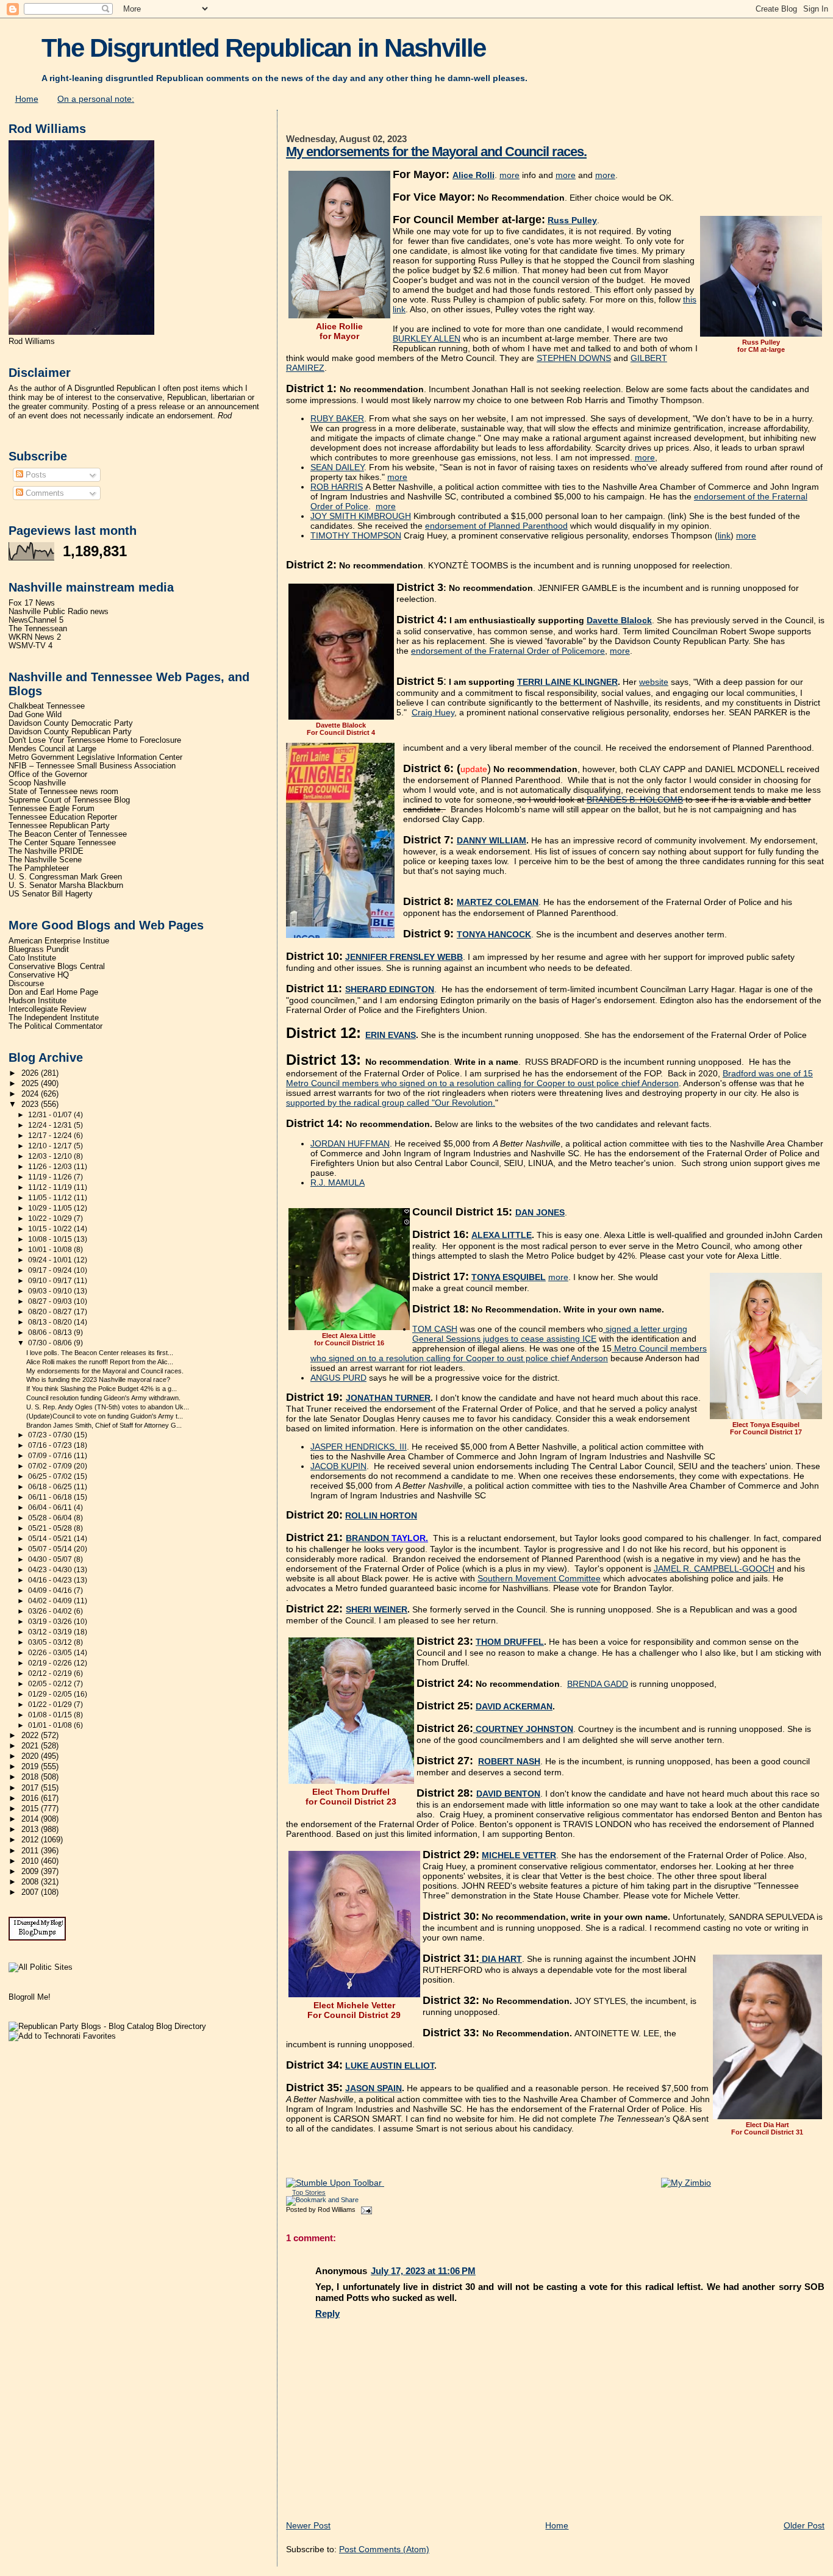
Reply (327, 2313)
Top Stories (309, 2192)
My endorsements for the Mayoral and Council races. (436, 152)
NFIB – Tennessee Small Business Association (92, 766)
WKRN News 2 (35, 637)
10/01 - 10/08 (51, 1250)
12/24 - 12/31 (51, 1125)
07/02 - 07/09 (51, 1466)
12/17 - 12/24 (51, 1136)
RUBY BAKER (337, 418)
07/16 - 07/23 (51, 1445)
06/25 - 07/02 (51, 1476)
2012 (31, 1840)
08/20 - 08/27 (51, 1312)
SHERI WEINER (377, 1609)
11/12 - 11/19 (51, 1187)
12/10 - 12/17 (51, 1146)
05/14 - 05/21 (51, 1539)
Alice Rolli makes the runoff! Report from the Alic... (100, 1362)
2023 (31, 1104)
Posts (35, 475)
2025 (31, 1084)
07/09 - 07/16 (51, 1456)
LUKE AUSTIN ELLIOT (390, 2066)
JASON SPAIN (374, 2088)
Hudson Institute (38, 1001)
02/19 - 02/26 (51, 1663)
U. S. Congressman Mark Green (65, 877)
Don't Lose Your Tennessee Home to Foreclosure (95, 740)
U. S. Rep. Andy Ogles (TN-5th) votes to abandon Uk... (108, 1407)
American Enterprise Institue (59, 941)
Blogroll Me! (30, 1997)
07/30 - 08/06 (51, 1343)
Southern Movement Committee (539, 1578)
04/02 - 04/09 (51, 1601)
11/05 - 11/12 (51, 1198)
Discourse (26, 984)
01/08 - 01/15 (51, 1715)
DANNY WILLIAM (492, 840)
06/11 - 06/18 (51, 1497)
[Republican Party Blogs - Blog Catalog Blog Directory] (107, 2026)
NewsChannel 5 (36, 620)
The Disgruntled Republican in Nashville (263, 48)
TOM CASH (435, 1329)
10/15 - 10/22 (51, 1229)
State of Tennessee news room (63, 792)
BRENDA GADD (598, 1684)
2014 (31, 1819)
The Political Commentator (55, 1026)
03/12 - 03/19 (51, 1632)
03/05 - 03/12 (51, 1642)
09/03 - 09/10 (51, 1291)
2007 (31, 1892)
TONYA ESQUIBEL (509, 1277)
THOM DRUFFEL (510, 1642)
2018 (31, 1777)
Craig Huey (433, 712)
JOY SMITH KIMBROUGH (361, 516)
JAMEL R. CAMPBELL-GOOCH (714, 1569)
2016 (31, 1798)
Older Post (804, 2525)
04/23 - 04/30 (51, 1570)
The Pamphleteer (39, 868)
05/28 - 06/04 (51, 1518)
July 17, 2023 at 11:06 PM (423, 2271)
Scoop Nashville (37, 783)
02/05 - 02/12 (51, 1684)
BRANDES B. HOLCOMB (635, 800)
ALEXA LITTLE (502, 1235)
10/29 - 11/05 (51, 1208)
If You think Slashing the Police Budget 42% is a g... (102, 1389)
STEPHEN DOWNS (574, 358)
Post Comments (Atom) (384, 2549)
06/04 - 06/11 (51, 1508)
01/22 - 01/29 (51, 1705)
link (724, 535)
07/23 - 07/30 (51, 1435)
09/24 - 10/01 (51, 1260)
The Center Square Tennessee (62, 843)
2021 (31, 1746)
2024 (31, 1094)
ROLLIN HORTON (381, 1515)
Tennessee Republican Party (59, 826)
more (509, 175)
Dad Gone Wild (35, 715)
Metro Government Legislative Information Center (95, 757)
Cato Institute (32, 958)
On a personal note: (96, 99)
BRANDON (369, 1538)
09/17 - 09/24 (51, 1270)
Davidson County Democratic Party (71, 723)
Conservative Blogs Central (57, 967)
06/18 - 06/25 (51, 1487)
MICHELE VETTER (519, 1855)
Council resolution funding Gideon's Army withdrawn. (103, 1398)
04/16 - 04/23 (51, 1580)
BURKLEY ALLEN (427, 338)
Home (27, 99)
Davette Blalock (619, 620)
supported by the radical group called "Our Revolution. (391, 1103)
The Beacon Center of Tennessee (68, 834)
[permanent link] (335, 2183)
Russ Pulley (572, 220)
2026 (31, 1073)
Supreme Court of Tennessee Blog (69, 800)
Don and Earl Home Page (53, 992)
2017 (31, 1788)
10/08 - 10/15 (51, 1239)
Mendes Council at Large (52, 749)
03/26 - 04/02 (51, 1611)
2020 (31, 1756)
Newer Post (308, 2525)
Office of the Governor (48, 775)
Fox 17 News (32, 603)
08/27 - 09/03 (51, 1301)
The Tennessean (38, 629)
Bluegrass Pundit (39, 950)
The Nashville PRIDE (46, 851)
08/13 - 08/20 (51, 1322)
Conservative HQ (39, 975)
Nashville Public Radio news (59, 612)
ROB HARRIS (337, 487)
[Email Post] (365, 2209)
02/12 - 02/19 (51, 1673)
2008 (31, 1882)
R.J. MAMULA (338, 1182)
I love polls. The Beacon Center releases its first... (100, 1353)
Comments (44, 493)
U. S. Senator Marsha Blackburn (66, 885)
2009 (31, 1872)
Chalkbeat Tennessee (47, 706)
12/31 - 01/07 (51, 1115)
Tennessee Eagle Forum (52, 809)
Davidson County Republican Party (70, 732)
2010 (31, 1861)
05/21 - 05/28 (51, 1528)
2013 (31, 1830)
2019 (31, 1767)
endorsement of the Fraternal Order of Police (498, 651)
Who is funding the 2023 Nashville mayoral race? (98, 1379)
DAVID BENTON (508, 1794)
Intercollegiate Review (47, 1009)
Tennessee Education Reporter (63, 817)
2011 (31, 1851)
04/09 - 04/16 (51, 1590)
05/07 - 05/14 (51, 1549)
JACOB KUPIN (338, 1466)
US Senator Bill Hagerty (51, 894)
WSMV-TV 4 (30, 646)
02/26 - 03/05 (51, 1653)
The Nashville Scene (45, 860)
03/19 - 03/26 (51, 1622)
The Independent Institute (54, 1018)
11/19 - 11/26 (51, 1177)
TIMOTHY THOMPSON (356, 535)
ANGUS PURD (338, 1378)
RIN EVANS (393, 1035)
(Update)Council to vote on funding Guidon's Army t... (105, 1416)
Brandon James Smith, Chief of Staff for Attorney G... (104, 1425)
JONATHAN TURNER (388, 1398)
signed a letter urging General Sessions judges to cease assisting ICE (550, 1334)
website (654, 682)
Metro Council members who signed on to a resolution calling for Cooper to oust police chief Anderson (509, 1353)
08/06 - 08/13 (51, 1333)
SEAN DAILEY (337, 467)
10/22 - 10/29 (51, 1218)
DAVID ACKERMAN (514, 1706)
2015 (31, 1809)
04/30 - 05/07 (51, 1559)
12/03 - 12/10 (51, 1156)
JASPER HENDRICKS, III (359, 1447)
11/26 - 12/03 (51, 1167)
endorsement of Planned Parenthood (496, 526)
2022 (31, 1736)
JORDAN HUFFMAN (350, 1143)
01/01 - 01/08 (51, 1725)
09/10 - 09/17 (51, 1281)
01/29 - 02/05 (51, 1694)
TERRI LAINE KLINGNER (567, 682)
